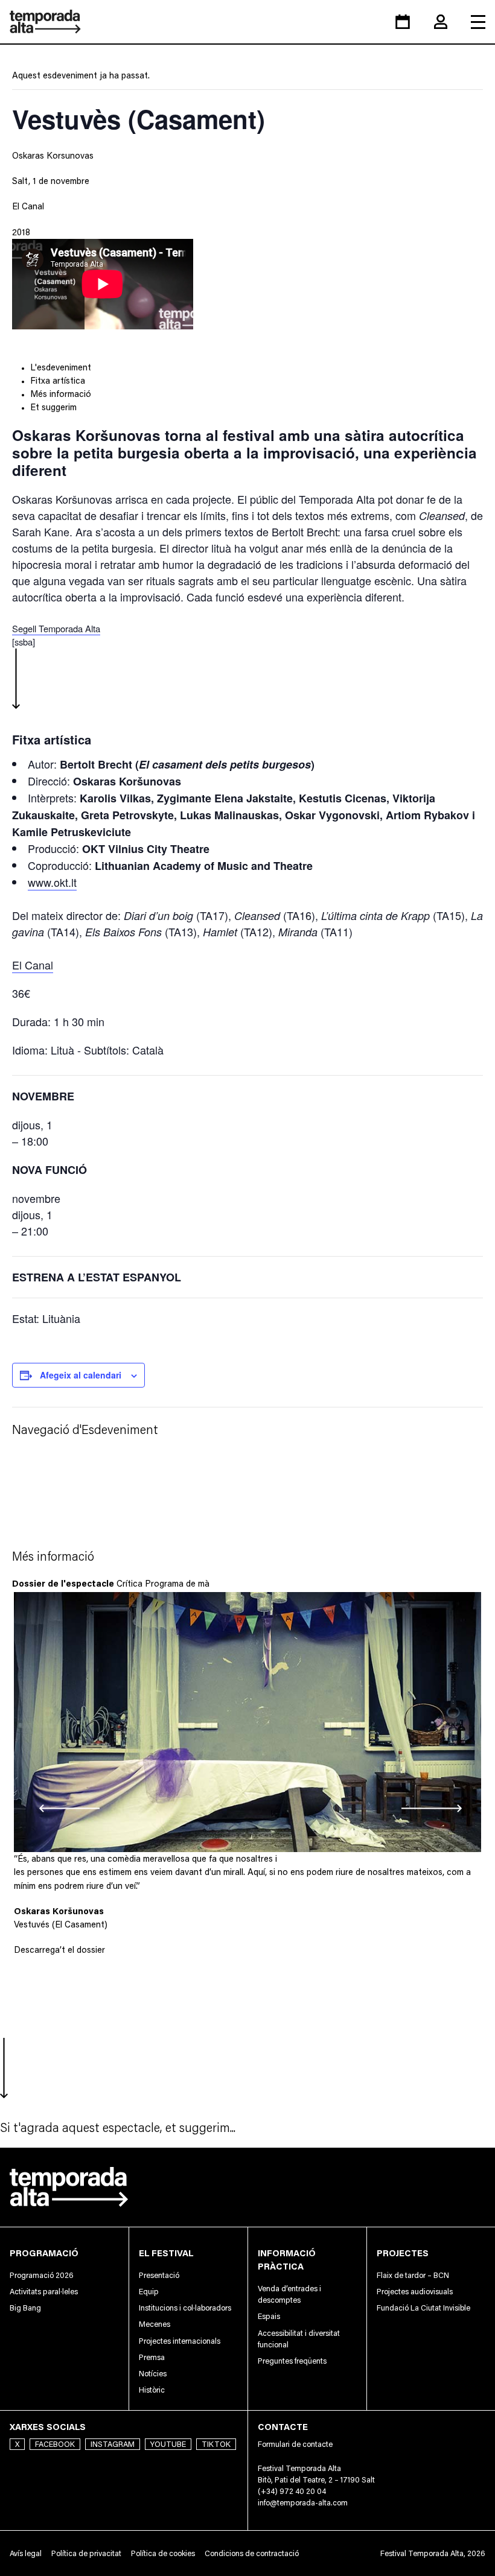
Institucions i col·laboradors (185, 2308)
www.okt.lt (52, 882)
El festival (166, 2253)
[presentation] (45, 1808)
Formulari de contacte (295, 2444)
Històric (152, 2390)
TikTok (216, 2444)
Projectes (403, 2253)
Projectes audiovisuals (415, 2292)
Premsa (152, 2357)
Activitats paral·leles (44, 2292)
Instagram (113, 2444)
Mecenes (155, 2324)
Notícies (153, 2374)
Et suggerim (53, 407)
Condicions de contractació (252, 2553)
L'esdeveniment (61, 367)
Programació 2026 (42, 2275)
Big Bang (25, 2308)
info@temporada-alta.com (303, 2503)
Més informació (61, 394)
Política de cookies (163, 2553)
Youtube (168, 2444)
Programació (44, 2253)
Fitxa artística (58, 380)
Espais (269, 2316)
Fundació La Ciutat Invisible (423, 2308)
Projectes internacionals (180, 2341)
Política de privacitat (86, 2553)
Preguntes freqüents (292, 2361)
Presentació (159, 2275)
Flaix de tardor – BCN (413, 2275)
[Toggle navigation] (478, 22)
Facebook (55, 2444)
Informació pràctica (287, 2260)
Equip (149, 2292)
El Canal (28, 206)
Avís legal (26, 2553)
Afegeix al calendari (81, 1375)
